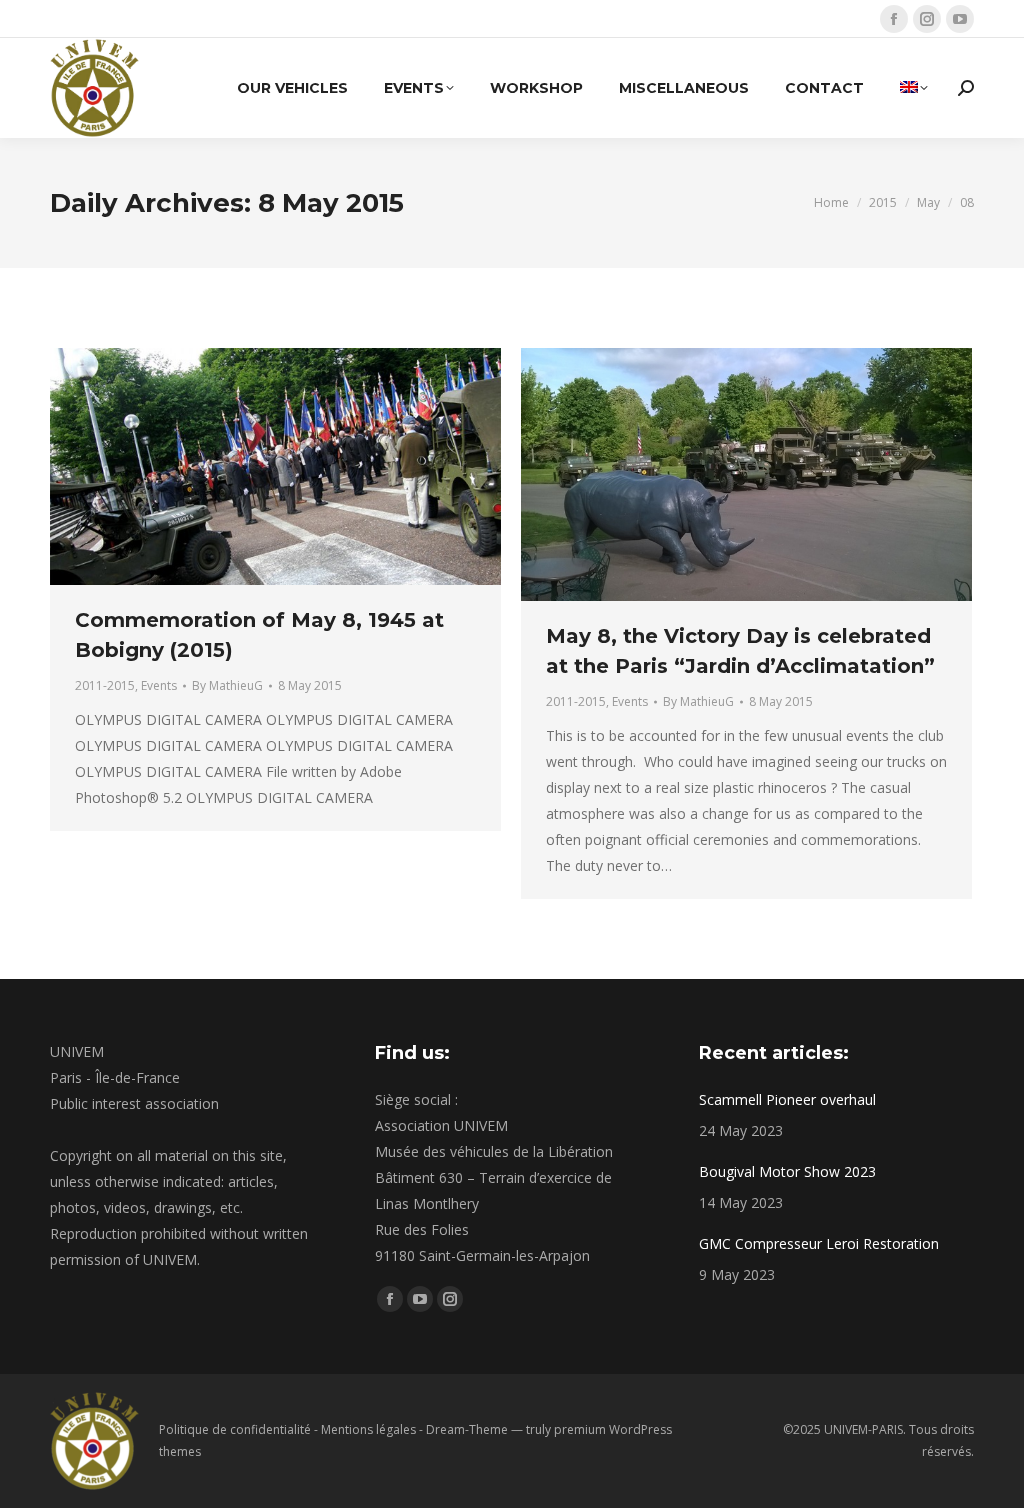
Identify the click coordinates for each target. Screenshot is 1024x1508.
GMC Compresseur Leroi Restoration (819, 1243)
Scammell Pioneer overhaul (787, 1099)
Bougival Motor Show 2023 (787, 1171)
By (227, 685)
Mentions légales (368, 1429)
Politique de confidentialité (235, 1429)
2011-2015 (105, 685)
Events (159, 685)
